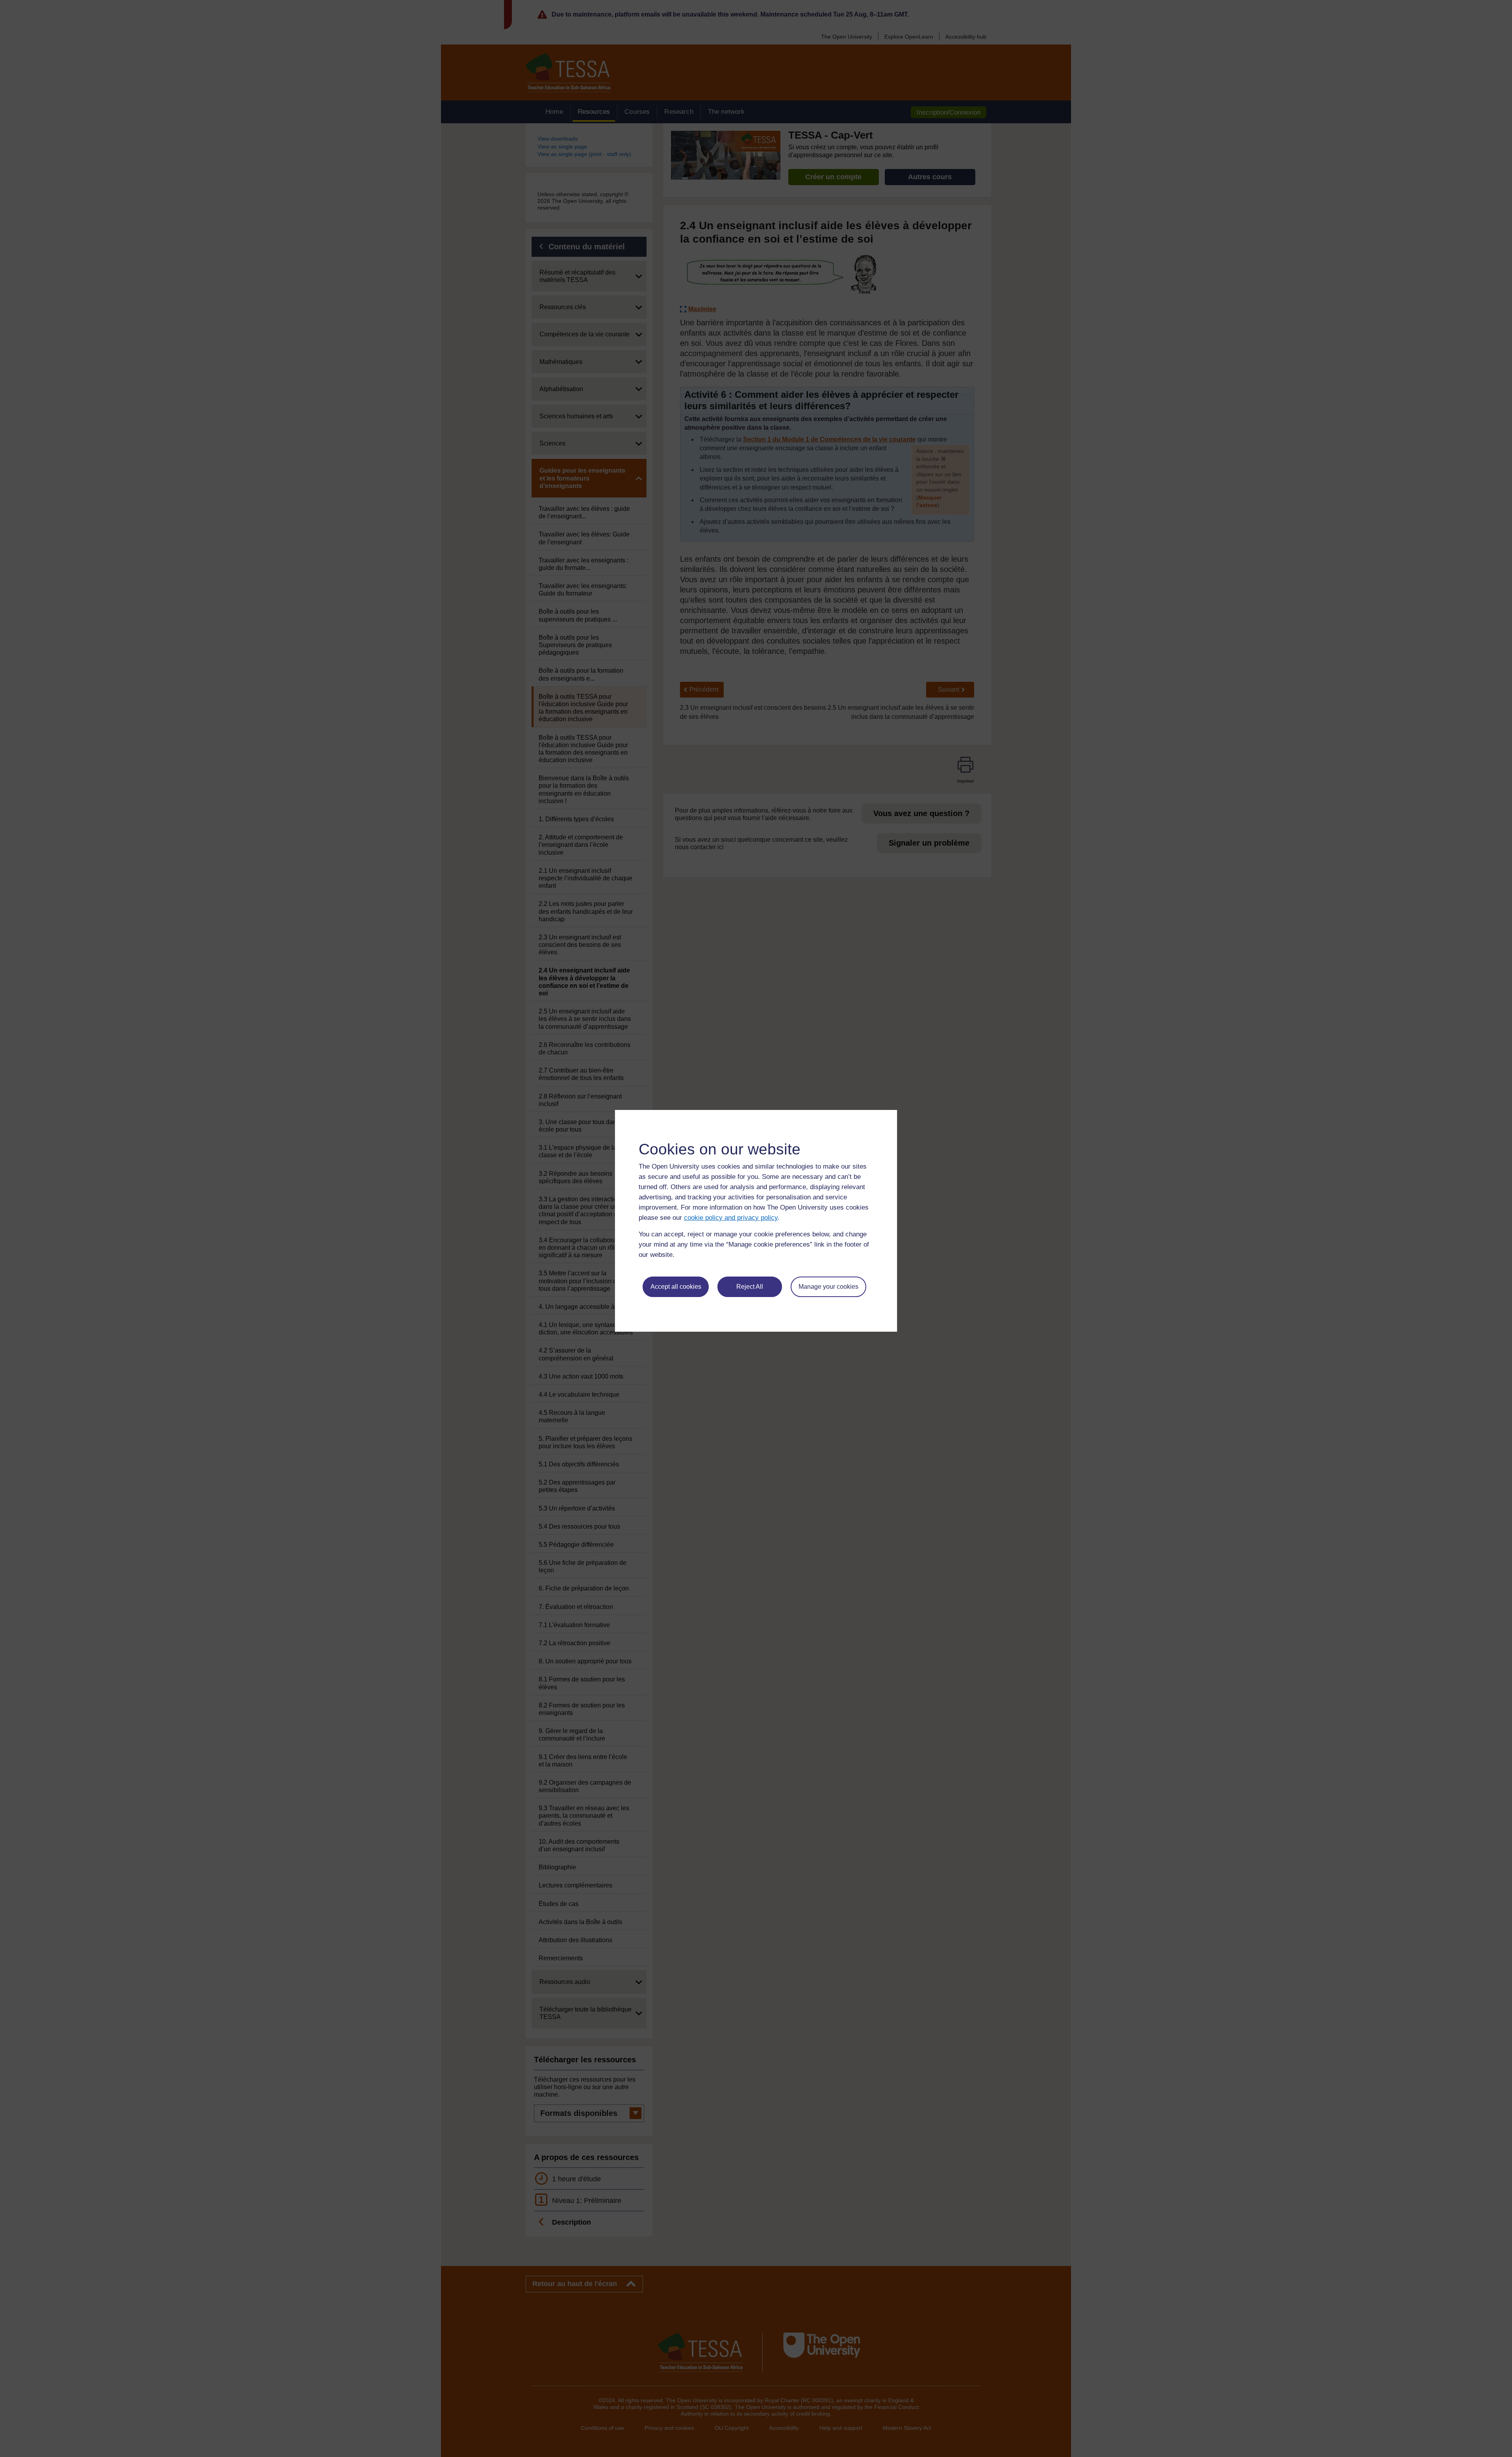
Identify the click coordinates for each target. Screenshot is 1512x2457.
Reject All (750, 1287)
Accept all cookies (676, 1287)
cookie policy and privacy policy (731, 1218)
